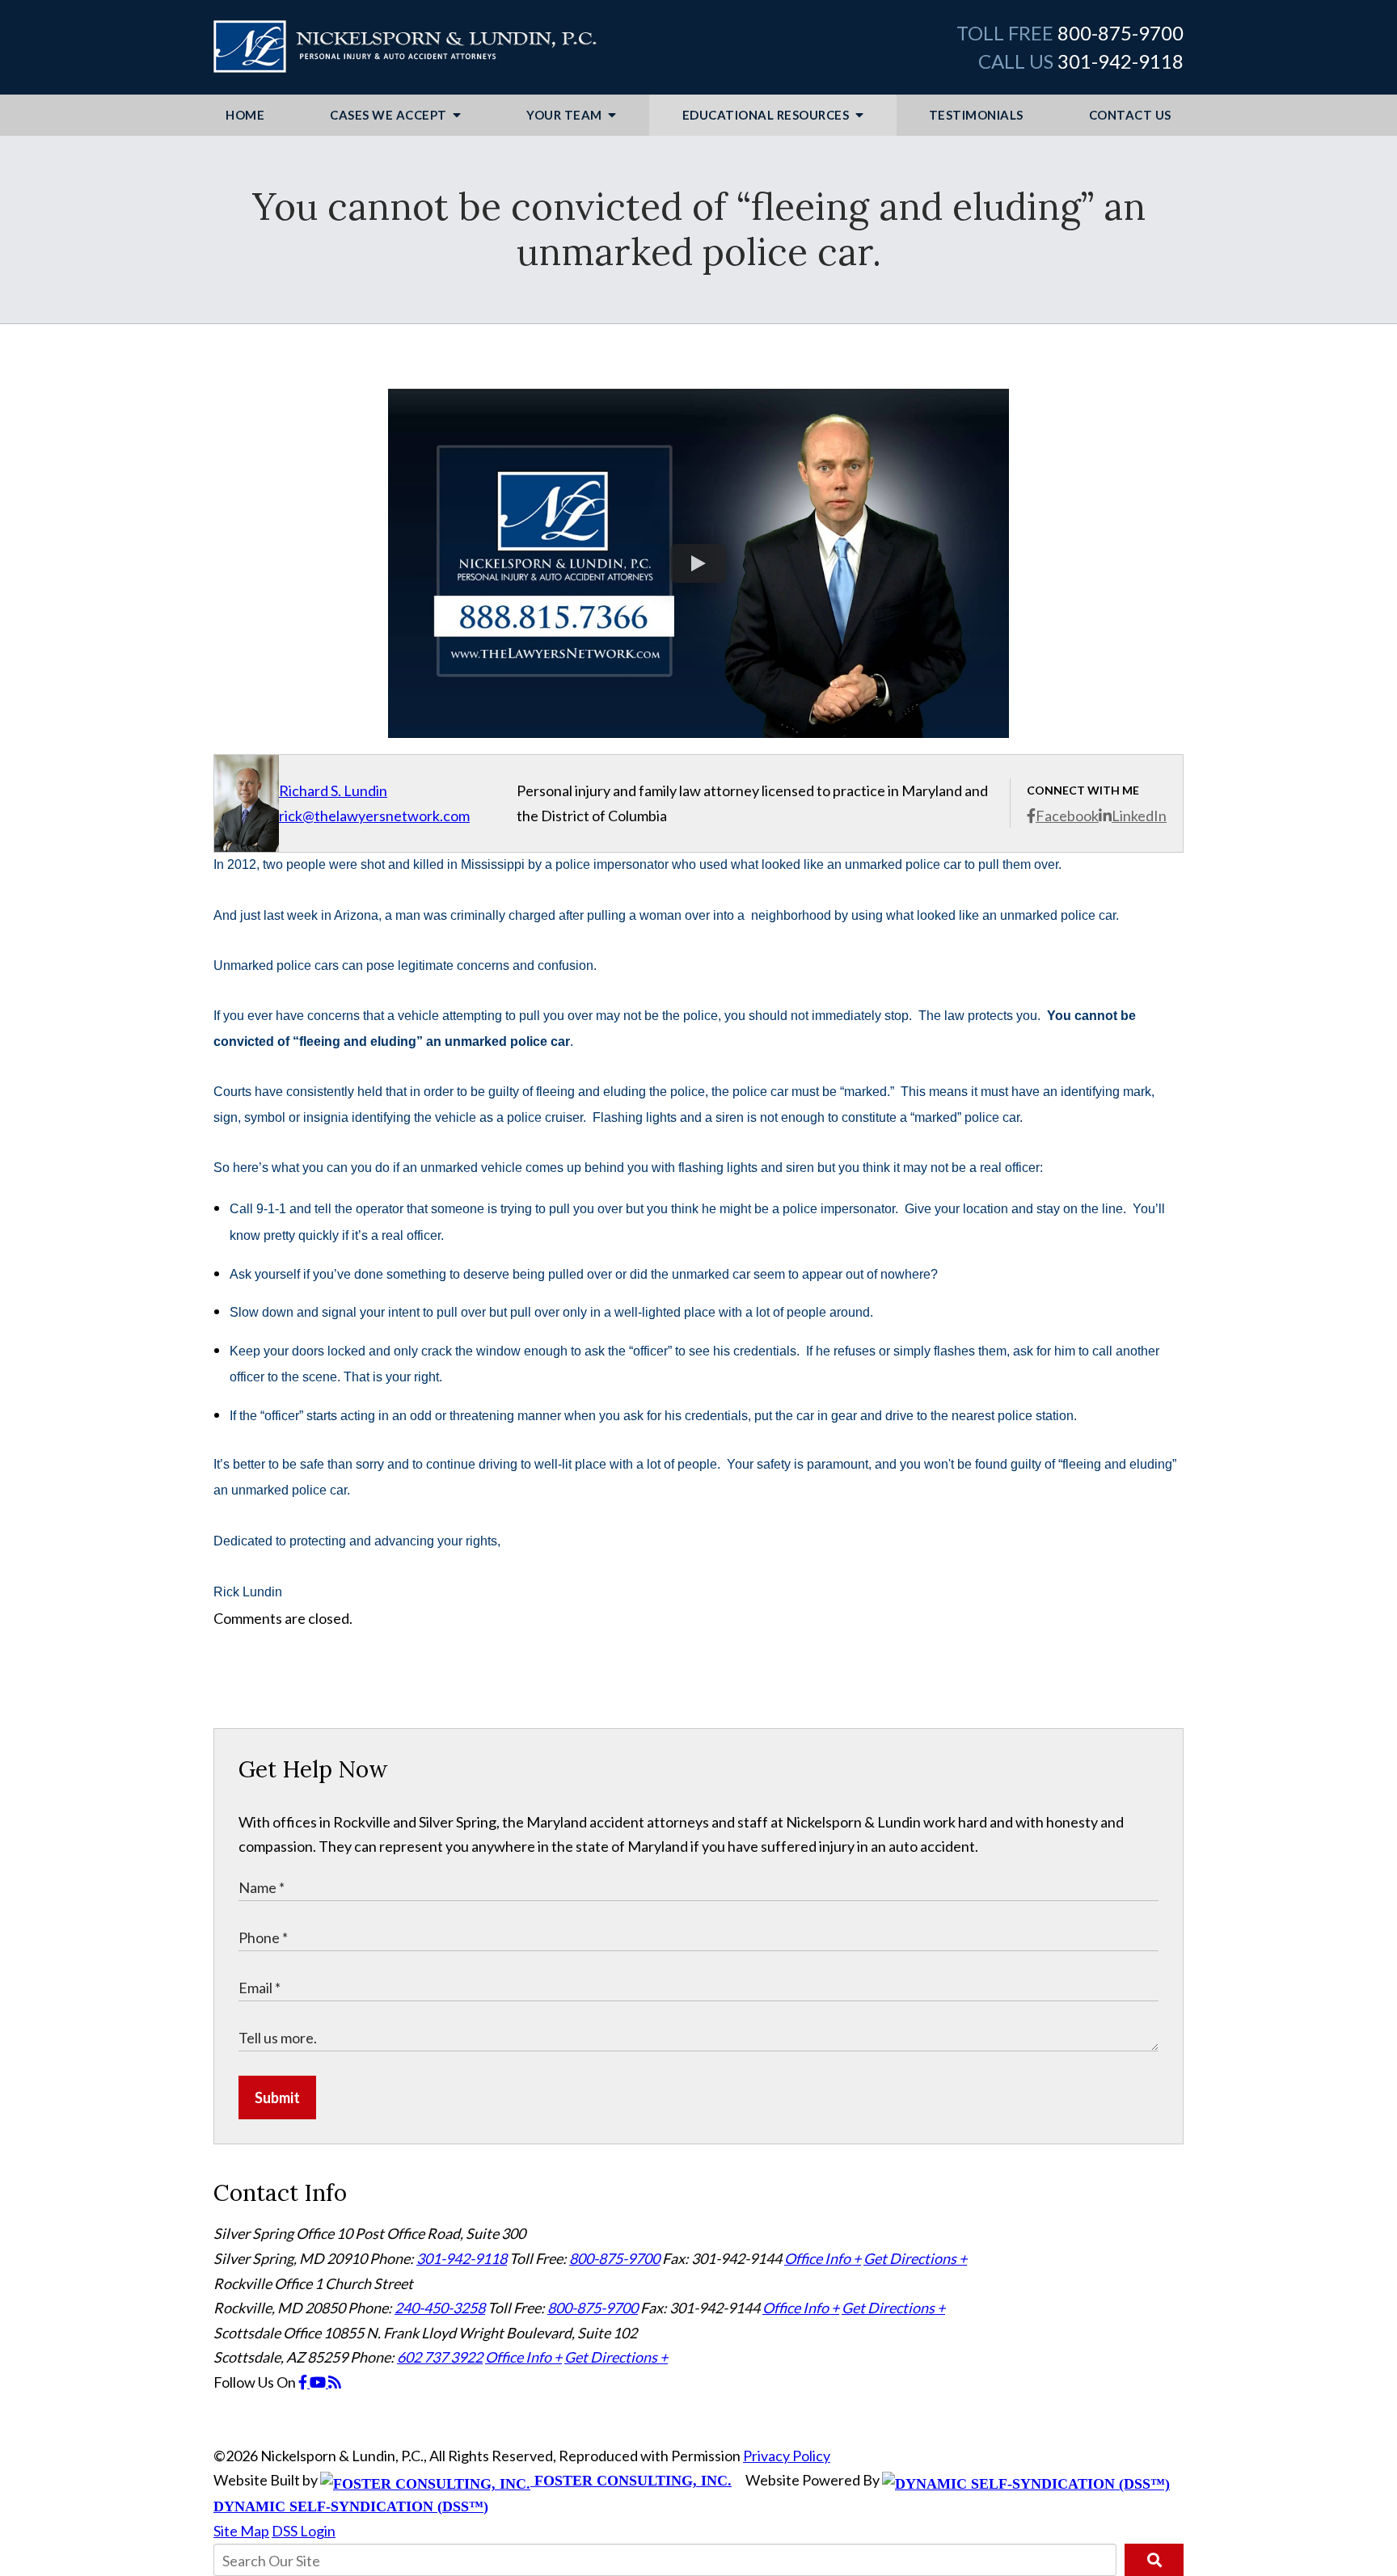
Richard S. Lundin (333, 791)
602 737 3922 (440, 2357)
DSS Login (304, 2531)
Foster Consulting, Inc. (631, 2481)
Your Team (566, 115)
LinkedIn (1139, 816)
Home (245, 115)
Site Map (241, 2531)
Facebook (1067, 816)
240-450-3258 (440, 2308)
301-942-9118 (1121, 61)
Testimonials (976, 115)
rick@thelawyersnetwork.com (374, 816)
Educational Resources (767, 115)
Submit (277, 2097)
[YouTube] (319, 2382)
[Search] (1154, 2560)
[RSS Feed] (335, 2382)
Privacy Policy (787, 2456)
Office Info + (823, 2258)
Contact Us (1130, 115)
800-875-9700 (1121, 33)
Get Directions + (915, 2258)
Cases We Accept (390, 115)
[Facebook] (304, 2382)
